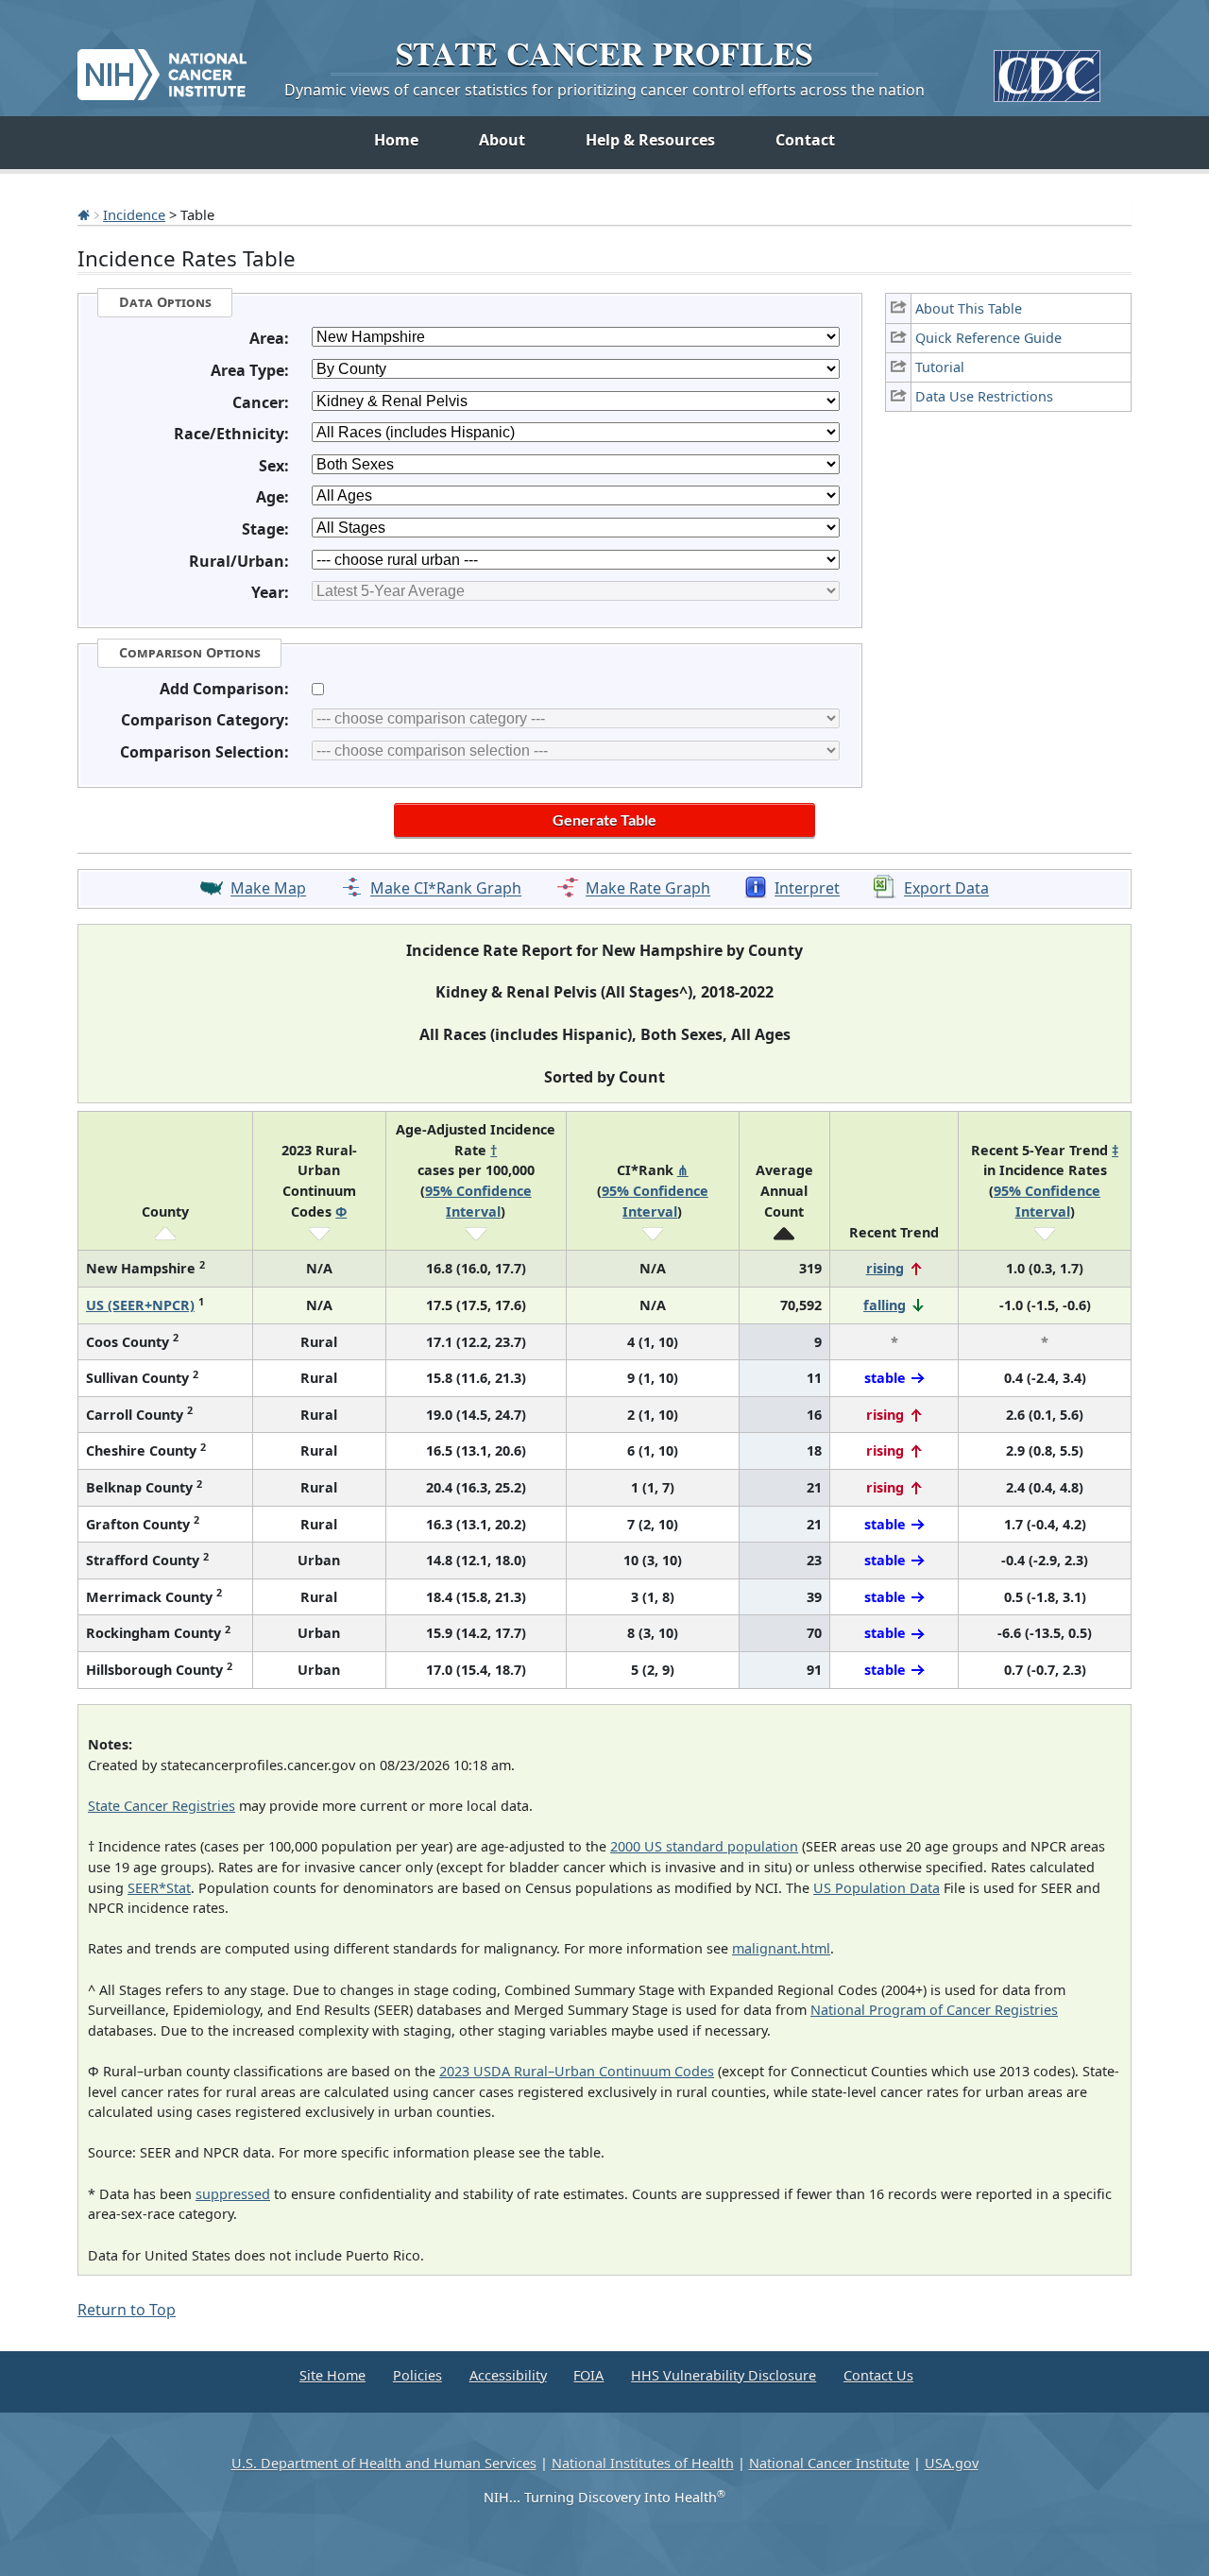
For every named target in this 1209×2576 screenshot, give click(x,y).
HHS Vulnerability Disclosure (724, 2375)
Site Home (332, 2375)
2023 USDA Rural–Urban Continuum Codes (577, 2071)
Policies (417, 2375)
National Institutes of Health (643, 2463)
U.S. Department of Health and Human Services (384, 2463)
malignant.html (781, 1948)
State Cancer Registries (162, 1806)
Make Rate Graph (648, 889)
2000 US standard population (704, 1846)
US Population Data (877, 1888)
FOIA (588, 2375)
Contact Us (878, 2375)
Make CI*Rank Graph (446, 889)
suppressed (233, 2194)
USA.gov (952, 2463)
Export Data (946, 889)
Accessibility (508, 2375)
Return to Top (127, 2310)
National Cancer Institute (829, 2463)
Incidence (134, 214)
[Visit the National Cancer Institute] (162, 67)
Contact (805, 140)
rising (885, 1268)
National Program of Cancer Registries (934, 2010)
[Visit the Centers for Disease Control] (1047, 68)
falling (885, 1305)
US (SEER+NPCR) (140, 1305)
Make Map (268, 889)
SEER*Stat (159, 1888)
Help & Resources (650, 140)
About (502, 140)
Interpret (807, 889)
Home (396, 140)
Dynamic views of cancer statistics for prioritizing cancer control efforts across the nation (604, 90)
